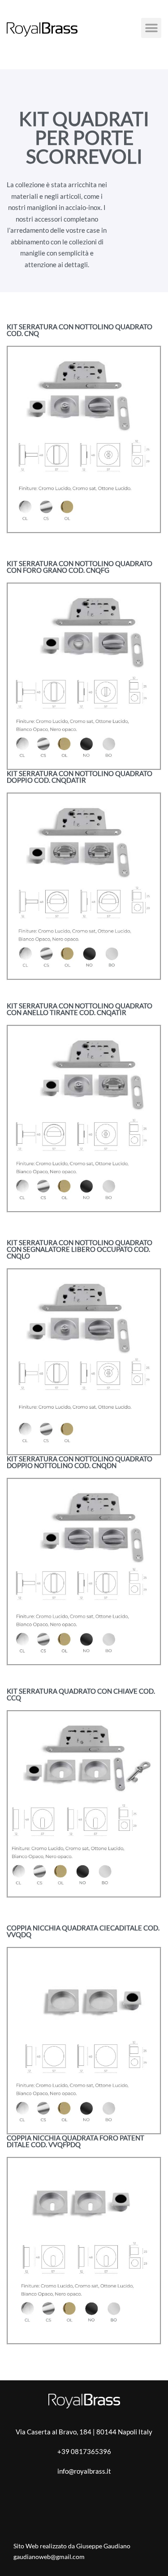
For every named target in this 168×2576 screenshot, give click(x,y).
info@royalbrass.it (84, 2471)
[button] (151, 28)
